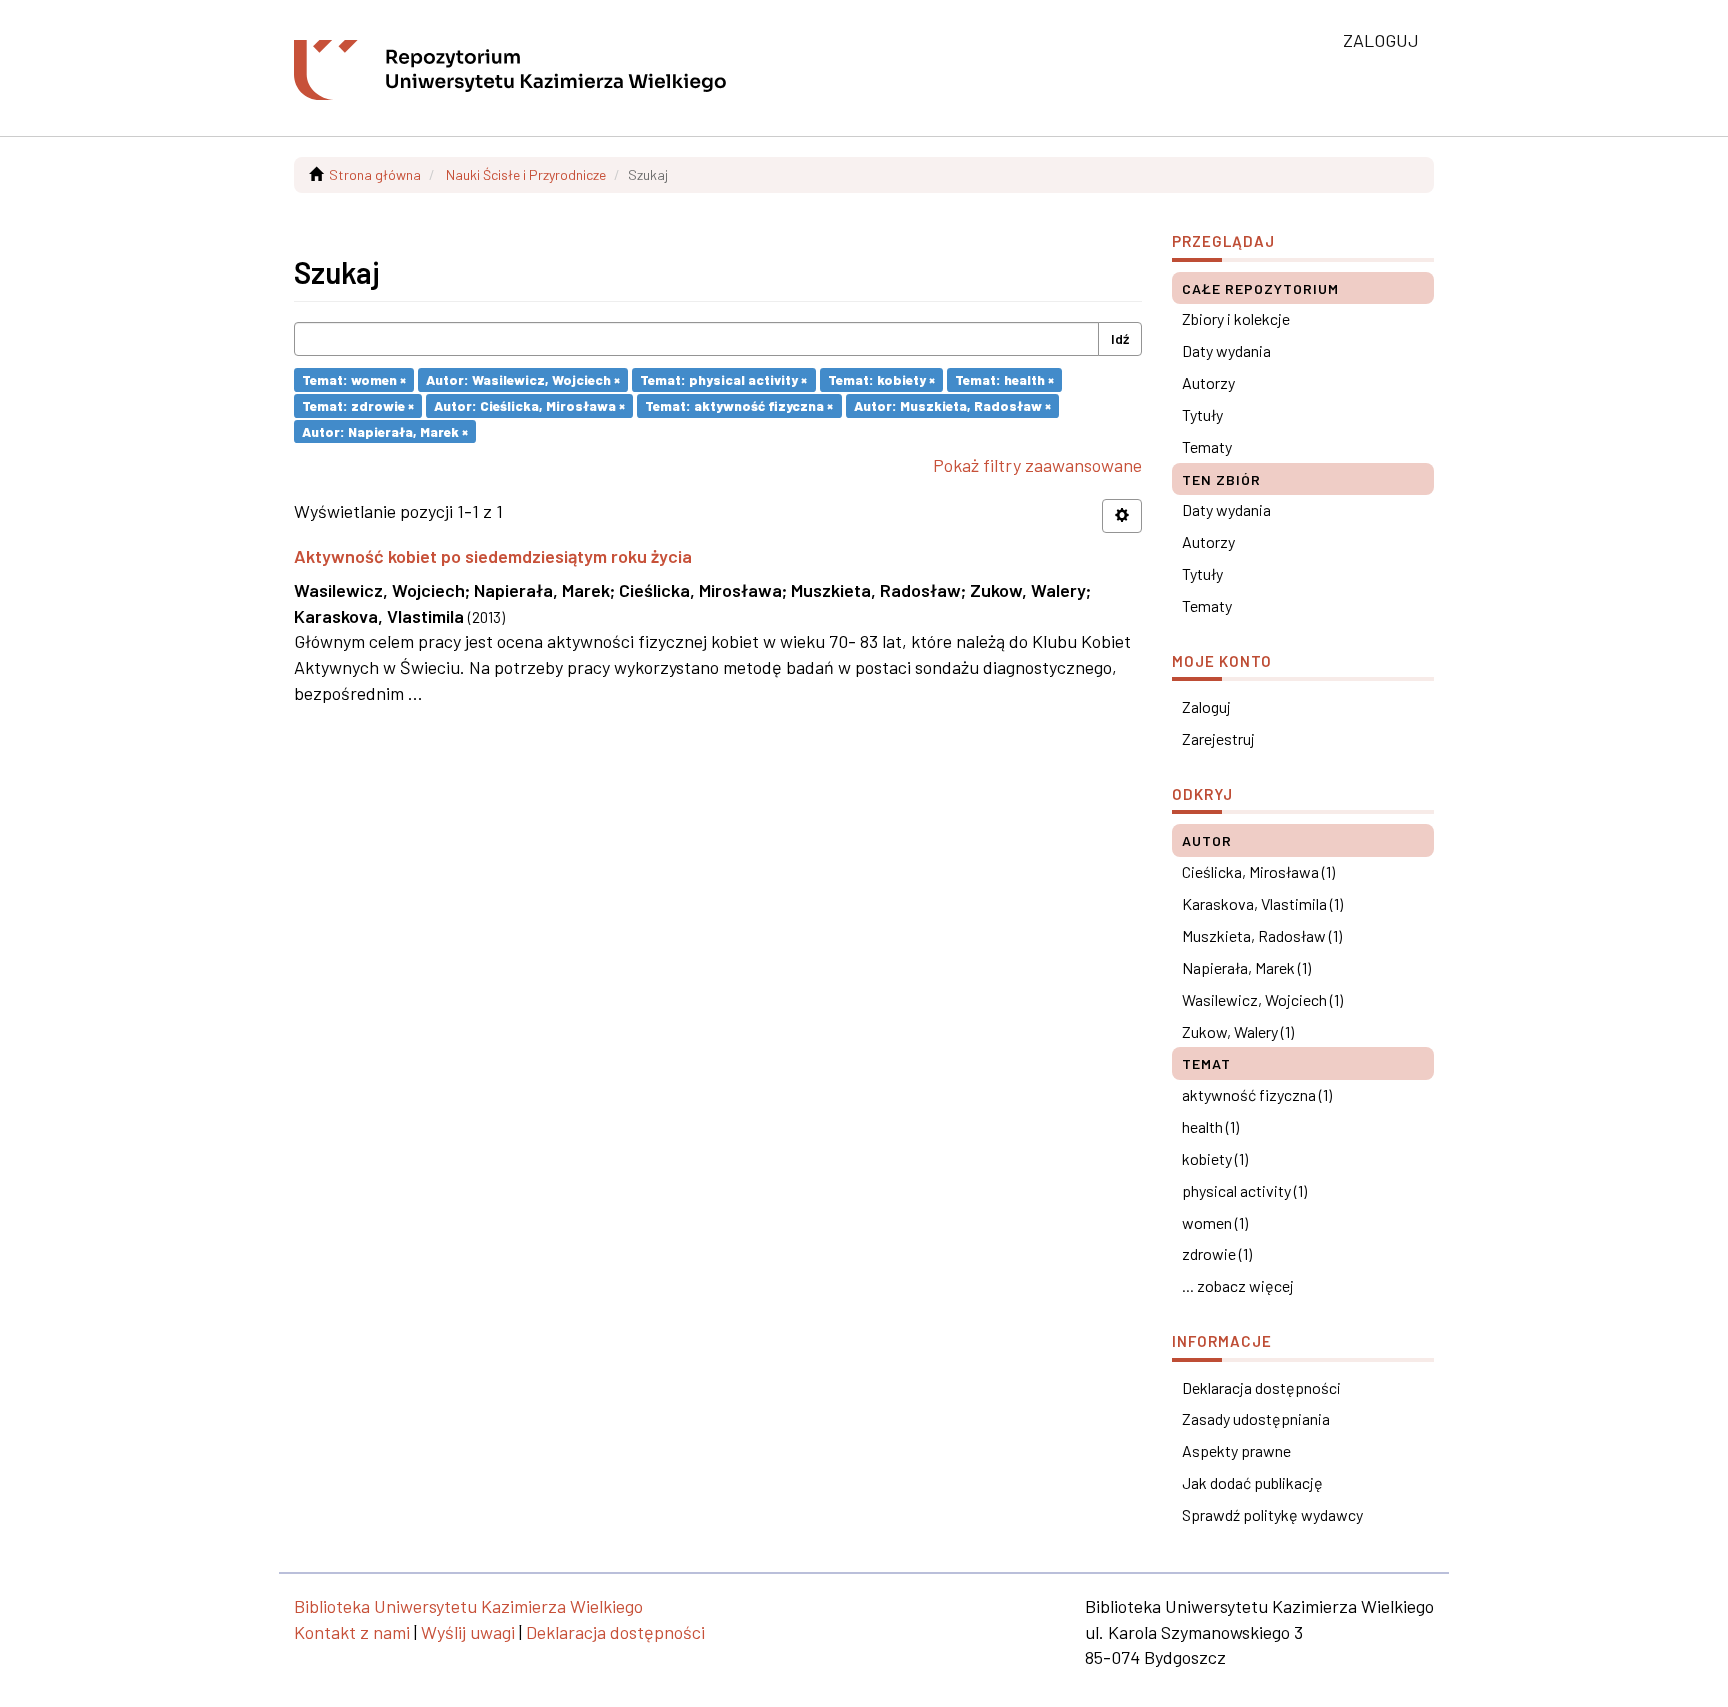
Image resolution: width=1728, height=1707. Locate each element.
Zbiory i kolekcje (1236, 318)
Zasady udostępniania (1256, 1418)
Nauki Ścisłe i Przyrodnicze (526, 174)
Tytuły (1202, 414)
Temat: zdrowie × (358, 405)
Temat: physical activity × (723, 379)
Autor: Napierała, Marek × (385, 430)
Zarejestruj (1218, 738)
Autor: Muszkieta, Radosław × (952, 405)
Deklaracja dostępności (1261, 1387)
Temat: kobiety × (881, 379)
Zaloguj (1206, 706)
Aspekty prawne (1236, 1450)
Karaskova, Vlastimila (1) (1262, 903)
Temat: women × (354, 379)
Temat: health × (1004, 379)
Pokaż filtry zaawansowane (1037, 465)
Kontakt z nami (352, 1632)
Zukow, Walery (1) (1238, 1031)
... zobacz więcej (1238, 1285)
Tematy (1207, 446)
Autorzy (1208, 382)
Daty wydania (1226, 350)
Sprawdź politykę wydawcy (1272, 1514)
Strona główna (375, 174)
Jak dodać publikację (1252, 1482)
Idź (1120, 338)
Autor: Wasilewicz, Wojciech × (523, 379)
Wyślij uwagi (468, 1632)
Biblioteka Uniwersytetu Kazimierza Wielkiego (468, 1606)
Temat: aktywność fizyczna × (739, 405)
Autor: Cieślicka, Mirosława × (529, 405)
